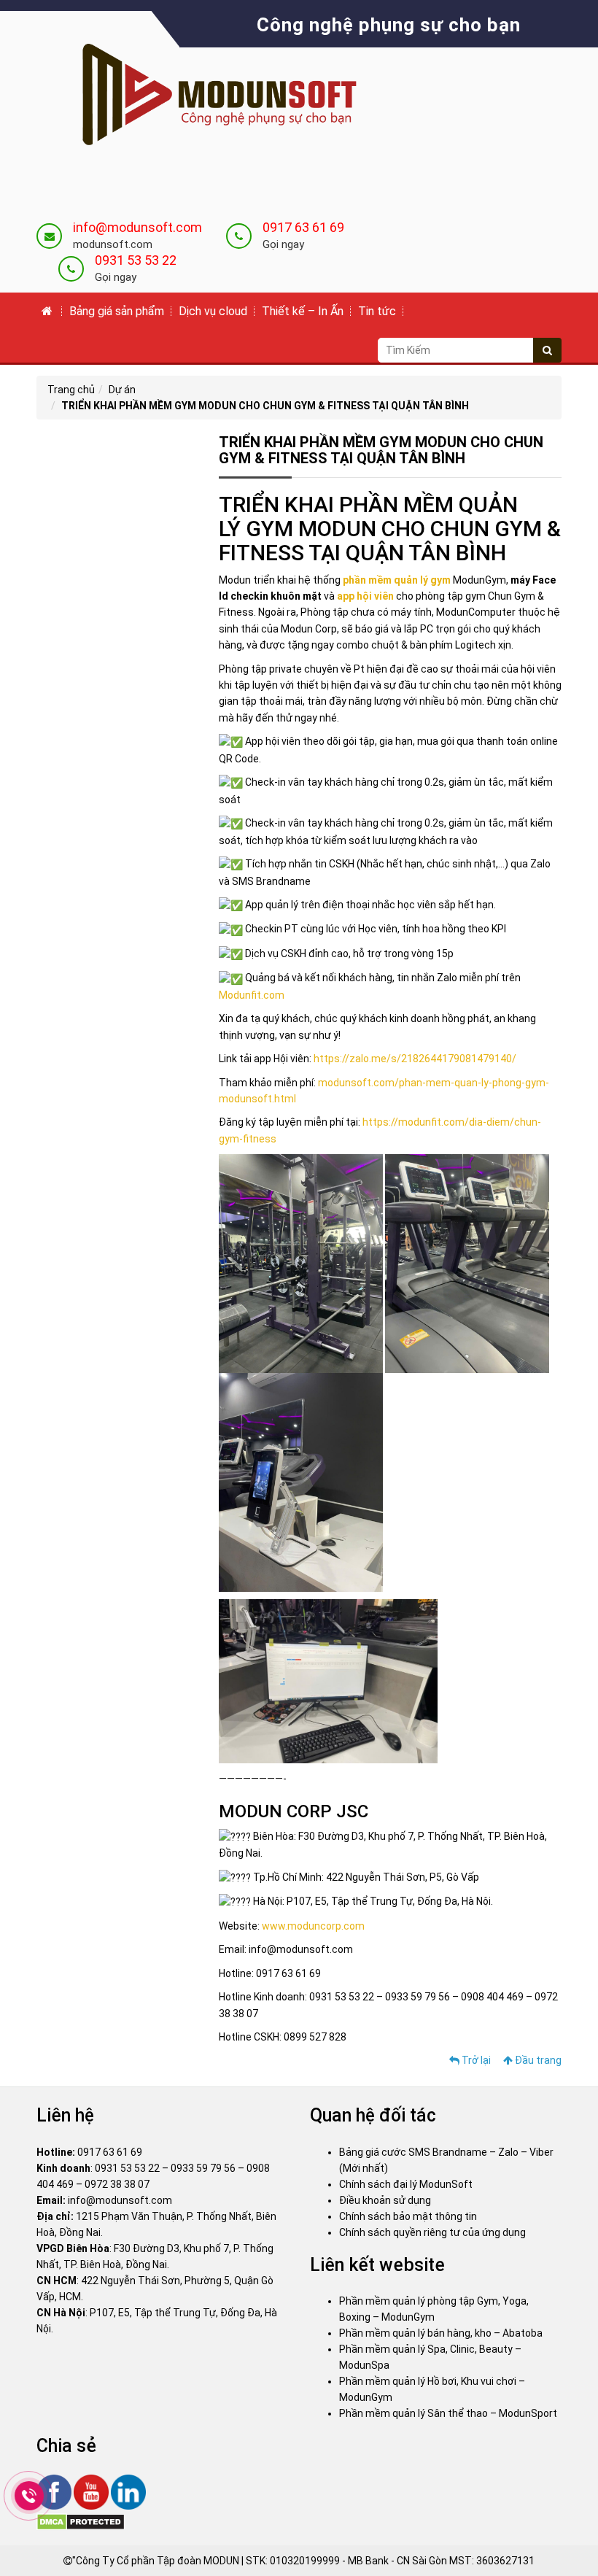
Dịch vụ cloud (213, 311)
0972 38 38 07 (117, 2184)
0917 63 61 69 (303, 227)
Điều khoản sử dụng (385, 2200)
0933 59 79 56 (203, 2168)
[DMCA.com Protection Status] (81, 2521)
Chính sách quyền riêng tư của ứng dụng (432, 2232)
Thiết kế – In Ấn (303, 311)
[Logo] (208, 96)
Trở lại (475, 2060)
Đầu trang (537, 2060)
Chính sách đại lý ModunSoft (406, 2184)
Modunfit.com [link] (252, 995)
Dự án (122, 390)
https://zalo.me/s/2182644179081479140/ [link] (415, 1059)
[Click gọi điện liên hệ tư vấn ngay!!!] (29, 2496)
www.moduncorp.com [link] (313, 1926)
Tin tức (377, 311)
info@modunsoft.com (137, 227)
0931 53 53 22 (136, 260)
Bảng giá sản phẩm (117, 311)
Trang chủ (71, 390)
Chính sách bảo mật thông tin (408, 2216)
